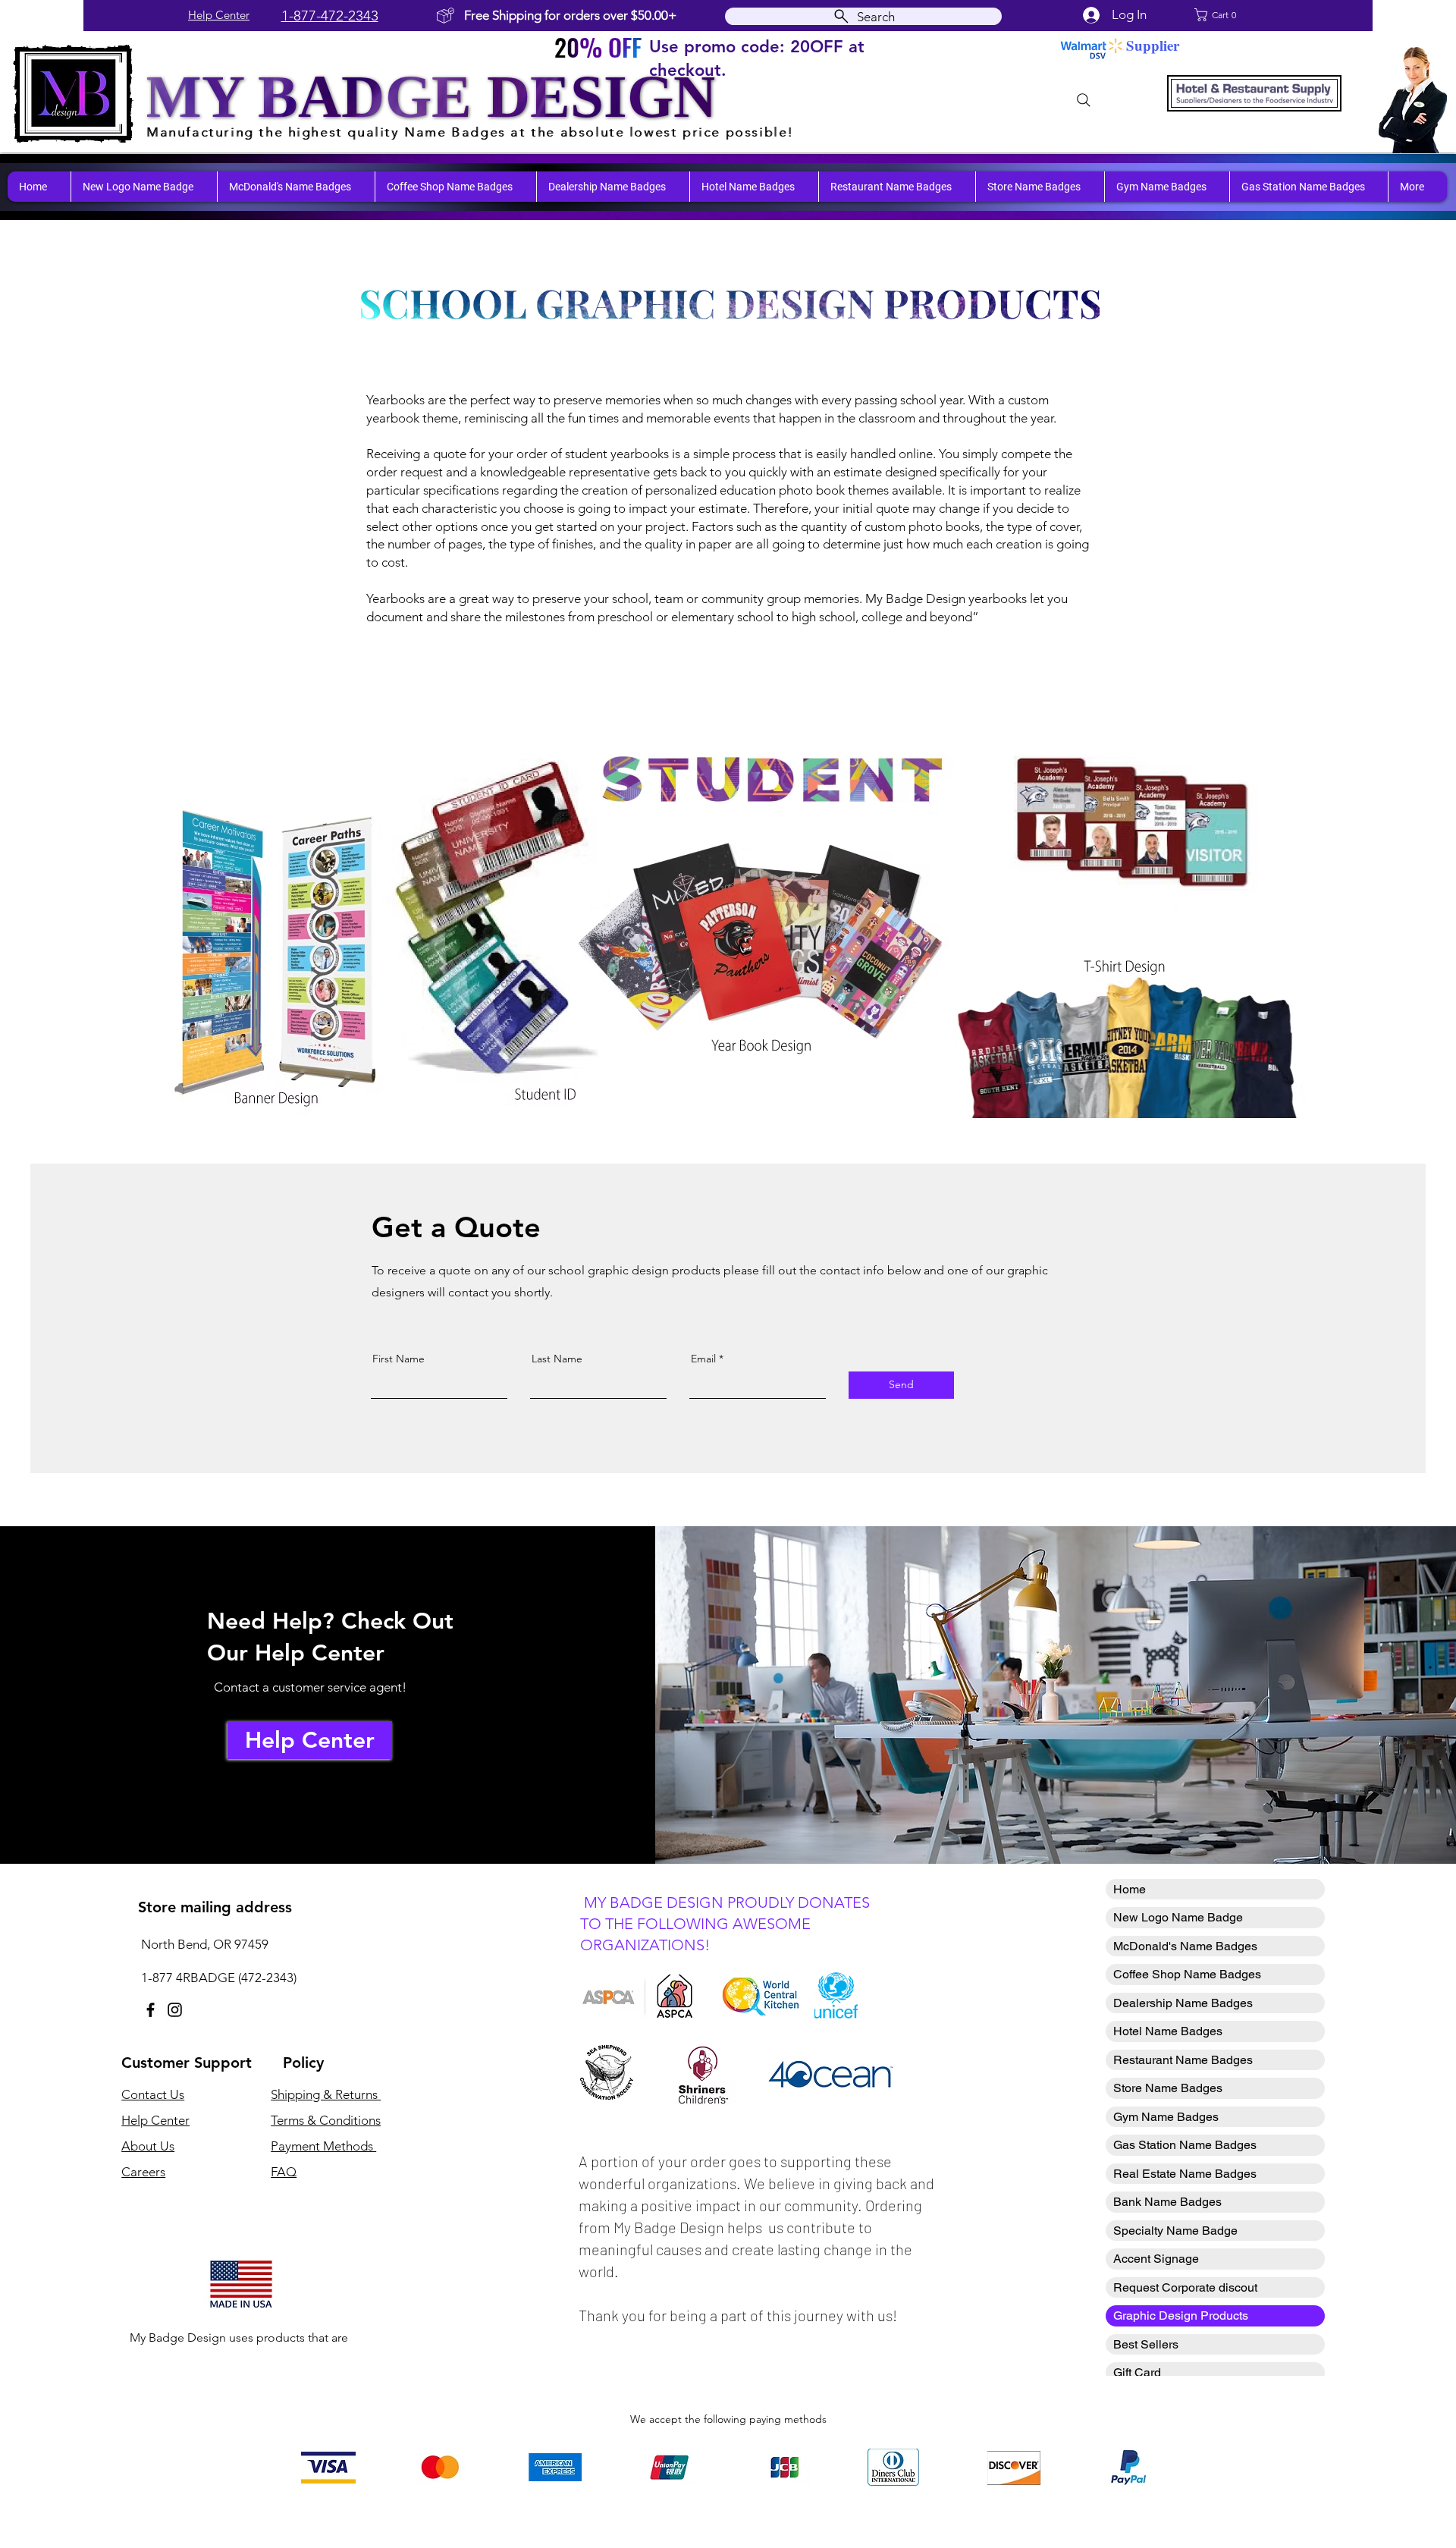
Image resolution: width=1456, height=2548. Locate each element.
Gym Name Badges (1166, 2117)
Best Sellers (1146, 2344)
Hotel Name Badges (1168, 2031)
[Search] (1084, 100)
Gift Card (1137, 2372)
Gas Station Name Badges (1185, 2145)
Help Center (219, 15)
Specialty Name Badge (1175, 2231)
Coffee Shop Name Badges (1187, 1974)
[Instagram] (175, 2010)
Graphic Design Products (1181, 2316)
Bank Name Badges (1167, 2202)
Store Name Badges (1168, 2088)
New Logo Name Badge (1178, 1917)
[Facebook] (151, 2010)
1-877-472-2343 (330, 16)
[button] (1231, 15)
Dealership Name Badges (1183, 2003)
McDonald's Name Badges (1185, 1946)
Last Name (557, 1359)
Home (1130, 1889)
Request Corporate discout (1185, 2287)
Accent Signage (1156, 2259)
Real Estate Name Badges (1185, 2174)
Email (703, 1359)
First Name (399, 1359)
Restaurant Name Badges (1183, 2060)
